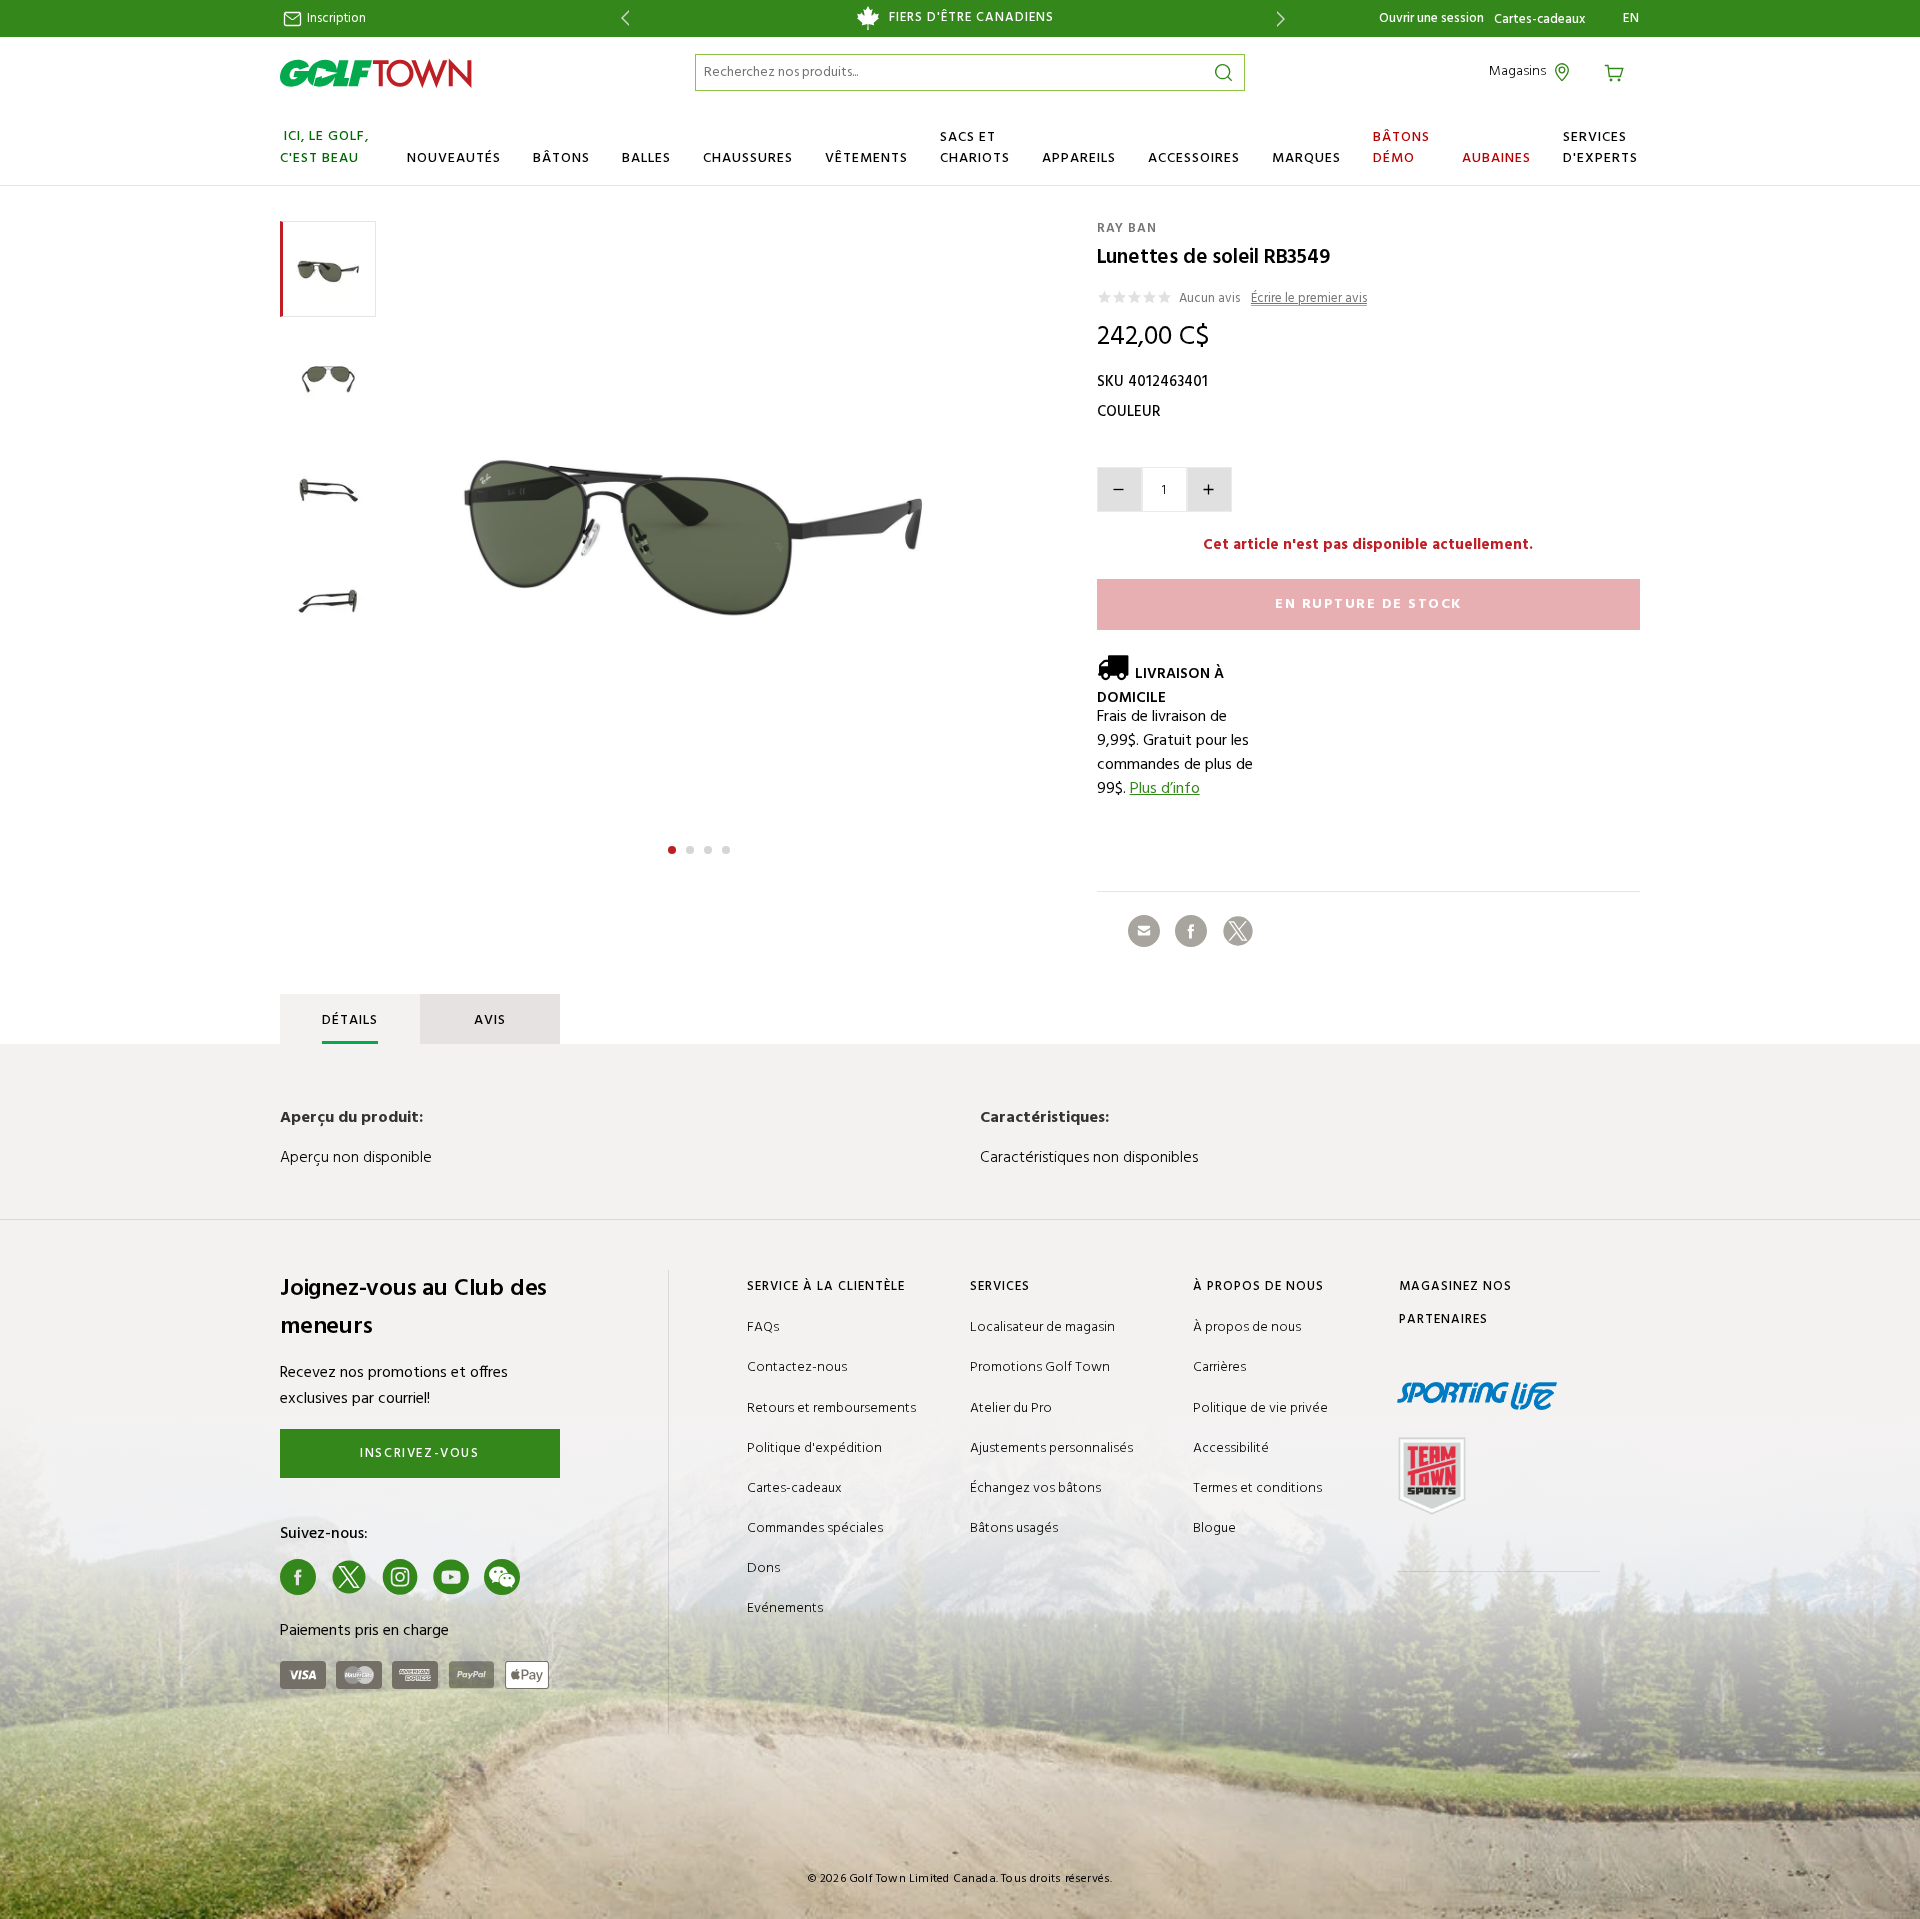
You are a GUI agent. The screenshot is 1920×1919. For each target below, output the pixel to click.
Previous (621, 18)
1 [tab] (674, 847)
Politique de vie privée (1260, 1408)
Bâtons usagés (1014, 1528)
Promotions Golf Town (1040, 1367)
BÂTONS (561, 158)
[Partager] (1144, 931)
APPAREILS (1079, 158)
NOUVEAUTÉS (454, 158)
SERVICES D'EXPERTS (1600, 148)
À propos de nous (1247, 1327)
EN (1631, 19)
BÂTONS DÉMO (1401, 148)
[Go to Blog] (553, 1577)
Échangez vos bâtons (1035, 1488)
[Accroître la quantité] (1209, 489)
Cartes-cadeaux (1539, 20)
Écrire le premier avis (1309, 299)
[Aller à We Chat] (502, 1577)
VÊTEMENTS (866, 158)
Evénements (785, 1608)
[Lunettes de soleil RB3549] (699, 520)
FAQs (763, 1327)
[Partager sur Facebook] (1191, 931)
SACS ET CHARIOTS (975, 148)
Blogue (1214, 1528)
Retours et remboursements (831, 1408)
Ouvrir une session (1431, 18)
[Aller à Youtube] (451, 1577)
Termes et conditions (1257, 1488)
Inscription (335, 18)
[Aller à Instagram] (400, 1577)
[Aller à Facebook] (298, 1577)
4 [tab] (728, 847)
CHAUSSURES (748, 158)
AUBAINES (1496, 158)
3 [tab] (710, 847)
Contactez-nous (797, 1367)
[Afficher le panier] (1617, 71)
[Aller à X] (349, 1577)
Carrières (1219, 1367)
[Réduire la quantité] (1119, 489)
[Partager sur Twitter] (1238, 931)
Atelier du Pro (1011, 1408)
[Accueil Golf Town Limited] (376, 73)
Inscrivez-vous (419, 1453)
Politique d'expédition (814, 1448)
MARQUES (1306, 158)
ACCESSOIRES (1194, 158)
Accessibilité (1231, 1448)
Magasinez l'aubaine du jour (952, 18)
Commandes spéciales (815, 1528)
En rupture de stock (1368, 604)
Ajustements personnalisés (1051, 1448)
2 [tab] (692, 847)
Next (1284, 18)
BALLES (646, 158)
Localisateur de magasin (1042, 1327)
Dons (763, 1568)
